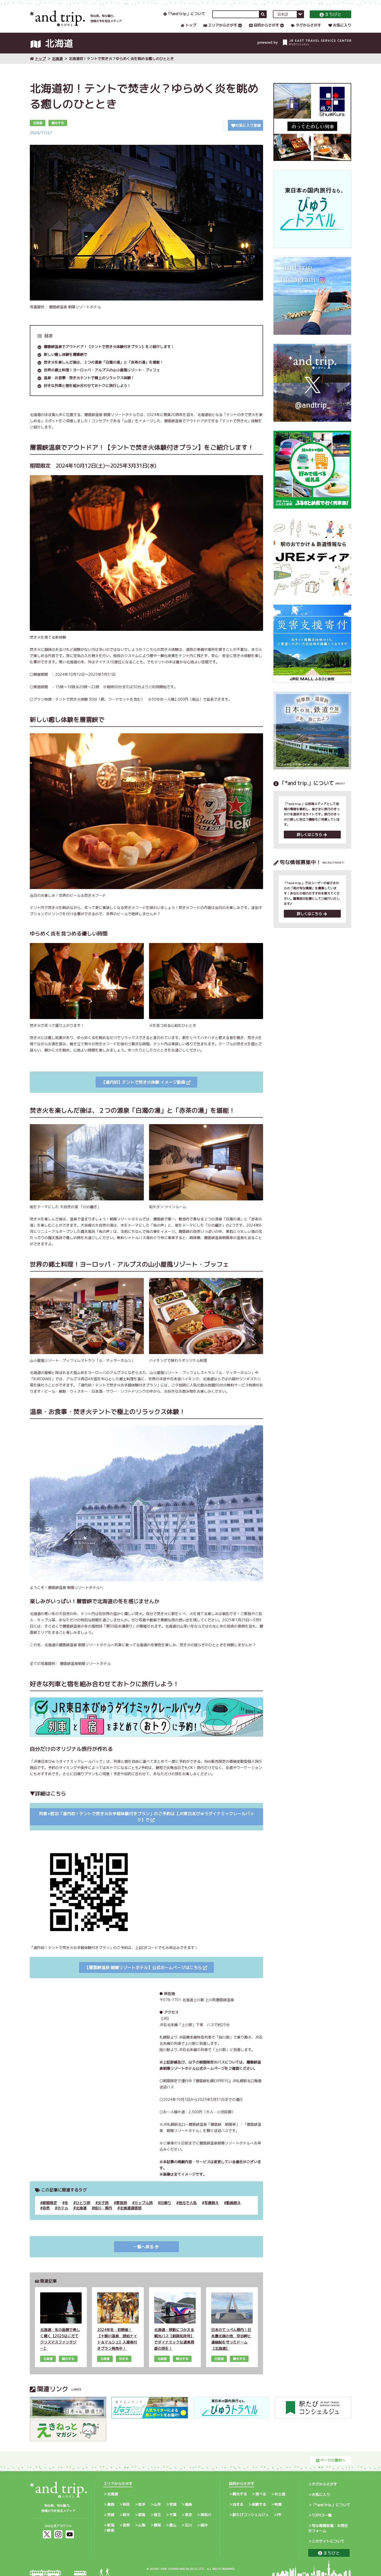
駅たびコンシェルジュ (251, 2515)
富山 (173, 2525)
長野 (126, 2525)
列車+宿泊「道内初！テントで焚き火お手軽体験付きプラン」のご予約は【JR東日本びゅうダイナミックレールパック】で (146, 1817)
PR (279, 2515)
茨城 (111, 2515)
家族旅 (122, 2203)
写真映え (211, 2203)
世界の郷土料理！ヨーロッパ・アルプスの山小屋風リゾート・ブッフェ (102, 370)
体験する (259, 2504)
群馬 (142, 2515)
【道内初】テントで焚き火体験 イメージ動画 (143, 1082)
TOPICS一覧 (322, 2515)
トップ (191, 25)
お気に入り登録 (248, 125)
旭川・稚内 (103, 2208)
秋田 (126, 2504)
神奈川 (206, 2515)
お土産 (280, 2494)
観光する (240, 2494)
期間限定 (50, 2203)
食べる (261, 2494)
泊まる (238, 2504)
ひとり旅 (83, 2203)
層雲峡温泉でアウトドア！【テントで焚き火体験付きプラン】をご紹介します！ (109, 347)
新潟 (111, 2525)
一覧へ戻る (143, 2247)
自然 (46, 2208)
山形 (157, 2504)
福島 (188, 2504)
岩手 (142, 2504)
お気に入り (342, 25)
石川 (188, 2525)
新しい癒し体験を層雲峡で (66, 354)
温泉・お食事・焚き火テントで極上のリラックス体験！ (89, 378)
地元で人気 (188, 2203)
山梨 (142, 2525)
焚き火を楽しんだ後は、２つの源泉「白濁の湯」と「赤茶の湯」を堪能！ (104, 362)
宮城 (173, 2504)
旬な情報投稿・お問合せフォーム (328, 2528)
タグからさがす (308, 25)
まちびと (333, 14)
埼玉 (157, 2515)
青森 (111, 2504)
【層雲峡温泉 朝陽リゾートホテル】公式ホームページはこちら (143, 1967)
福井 (204, 2525)
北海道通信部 (131, 2208)
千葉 (173, 2515)
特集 (278, 2504)
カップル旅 (144, 2203)
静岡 (157, 2525)
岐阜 (111, 2530)
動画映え (234, 2203)
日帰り (166, 2203)
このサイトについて (328, 2541)
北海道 (57, 59)
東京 (188, 2515)
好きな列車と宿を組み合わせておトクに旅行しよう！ (87, 385)
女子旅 (103, 2203)
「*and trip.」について (186, 14)
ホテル (63, 2208)
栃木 (126, 2515)
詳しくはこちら (309, 834)
